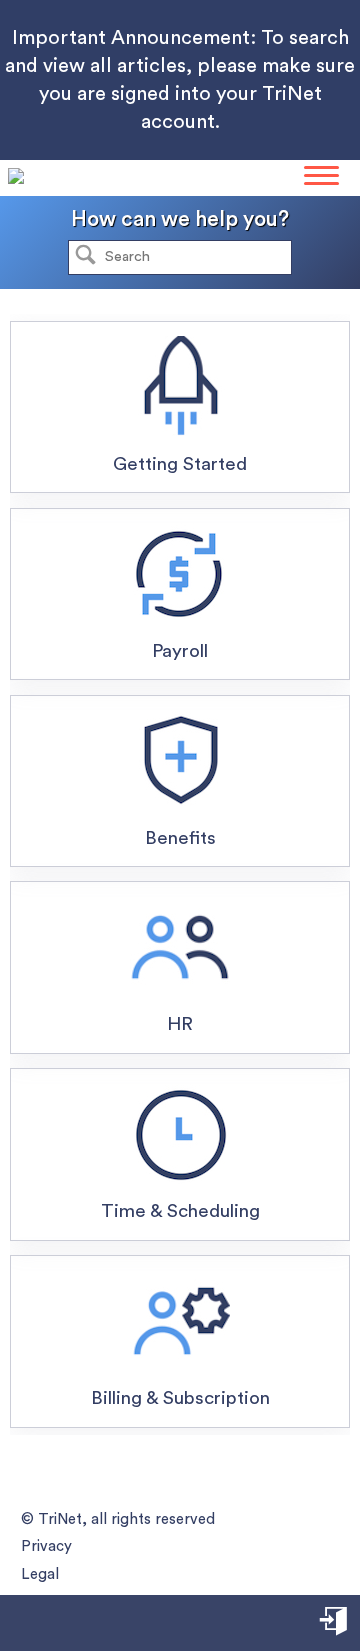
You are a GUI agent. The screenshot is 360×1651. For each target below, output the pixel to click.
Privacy (46, 1546)
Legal (40, 1574)
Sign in (335, 1625)
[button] (85, 257)
